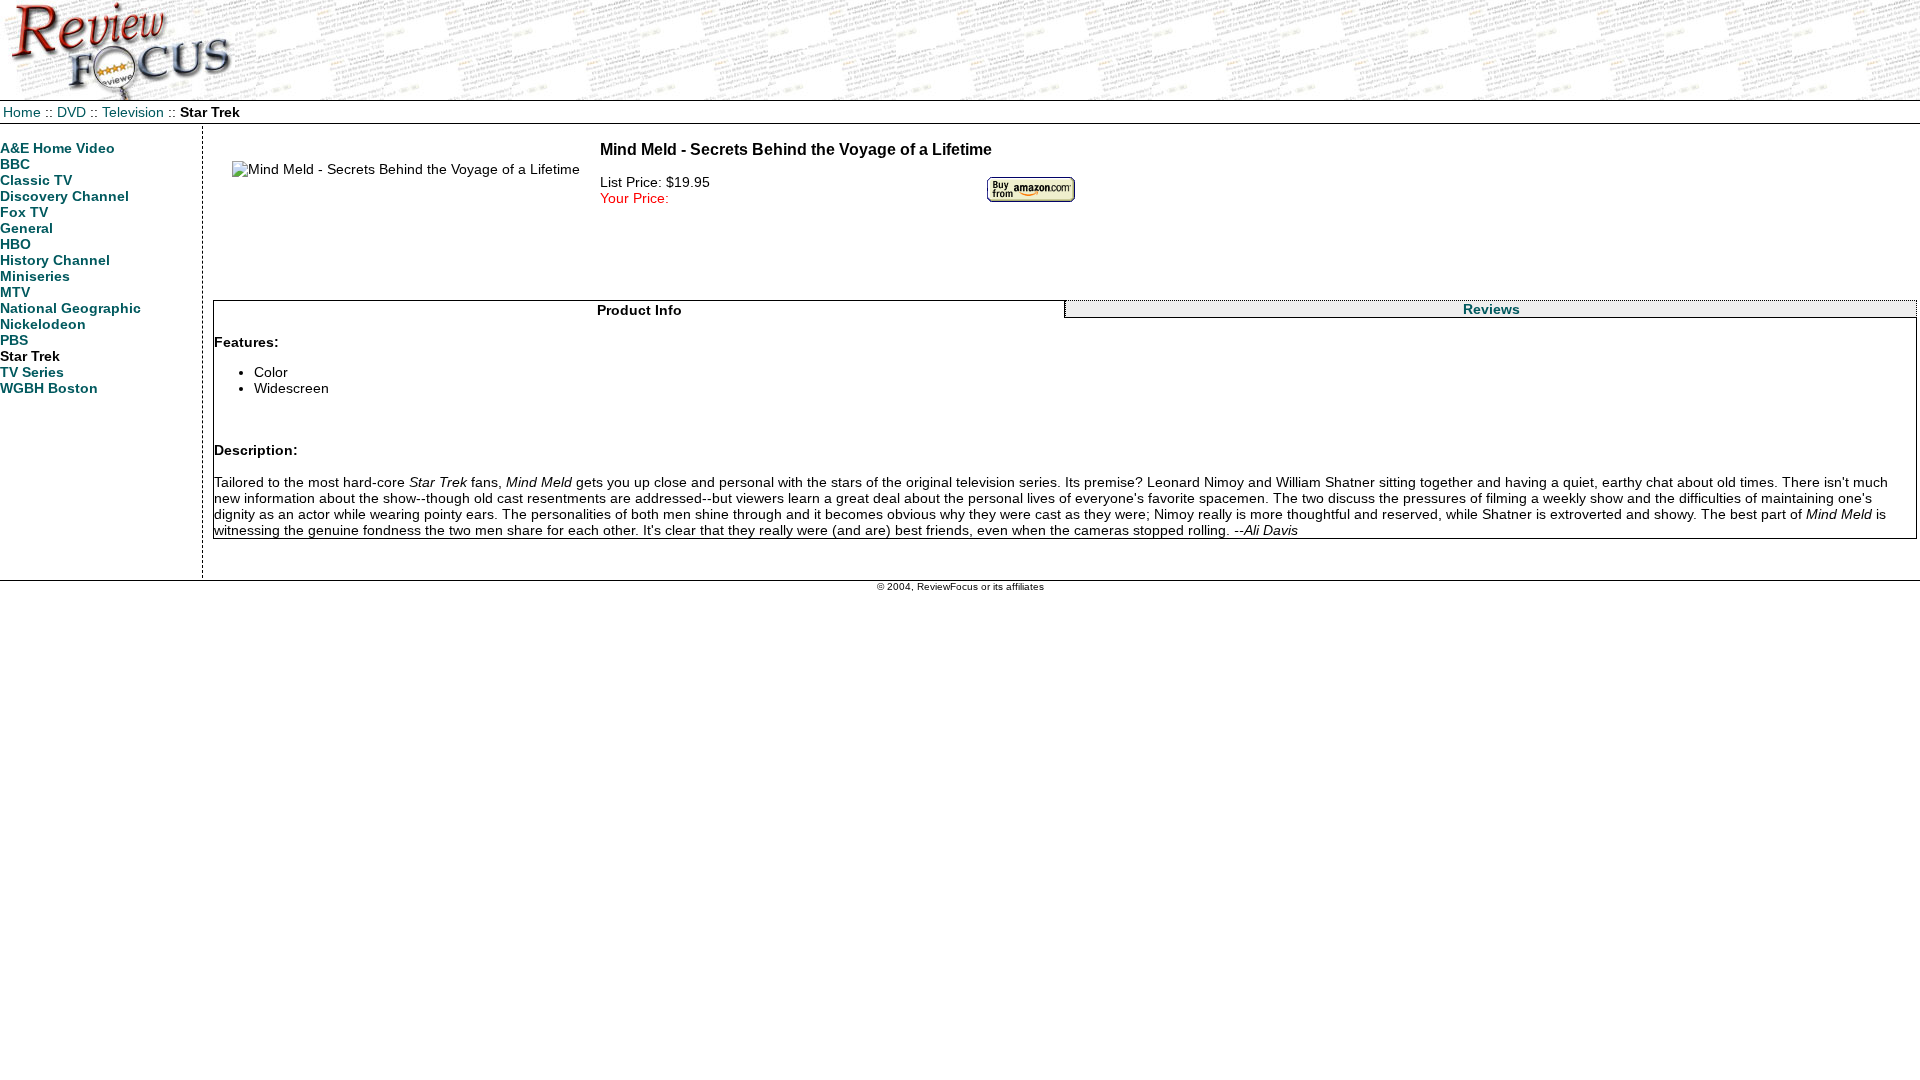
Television (133, 112)
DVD (71, 112)
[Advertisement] (1065, 255)
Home (22, 112)
